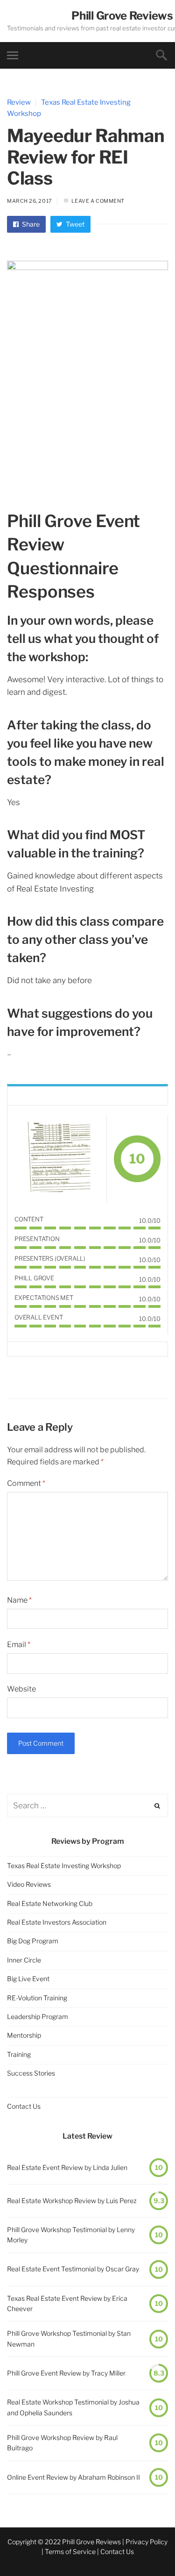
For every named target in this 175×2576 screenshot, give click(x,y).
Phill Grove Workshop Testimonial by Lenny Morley (71, 2235)
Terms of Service (70, 2551)
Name (19, 1600)
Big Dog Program (33, 1941)
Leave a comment (98, 201)
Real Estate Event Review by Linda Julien (67, 2167)
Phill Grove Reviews (122, 16)
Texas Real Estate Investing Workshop (64, 1866)
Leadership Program (38, 2016)
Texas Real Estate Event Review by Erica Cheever (67, 2303)
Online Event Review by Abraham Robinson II (73, 2477)
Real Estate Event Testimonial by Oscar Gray (73, 2269)
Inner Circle (24, 1960)
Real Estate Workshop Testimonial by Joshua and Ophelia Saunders (73, 2407)
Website (21, 1689)
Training (19, 2054)
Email (19, 1645)
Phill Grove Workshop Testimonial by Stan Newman (69, 2338)
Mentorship (24, 2035)
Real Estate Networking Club (50, 1903)
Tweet (74, 224)
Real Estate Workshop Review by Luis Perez (72, 2201)
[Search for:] (87, 1806)
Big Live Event (28, 1979)
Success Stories (31, 2073)
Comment (26, 1483)
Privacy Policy (147, 2542)
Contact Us (24, 2106)
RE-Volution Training (37, 1998)
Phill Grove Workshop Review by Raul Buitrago (62, 2443)
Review (19, 102)
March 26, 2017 (30, 201)
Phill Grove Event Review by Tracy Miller (66, 2373)
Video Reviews (29, 1884)
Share (30, 224)
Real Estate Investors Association (57, 1922)
